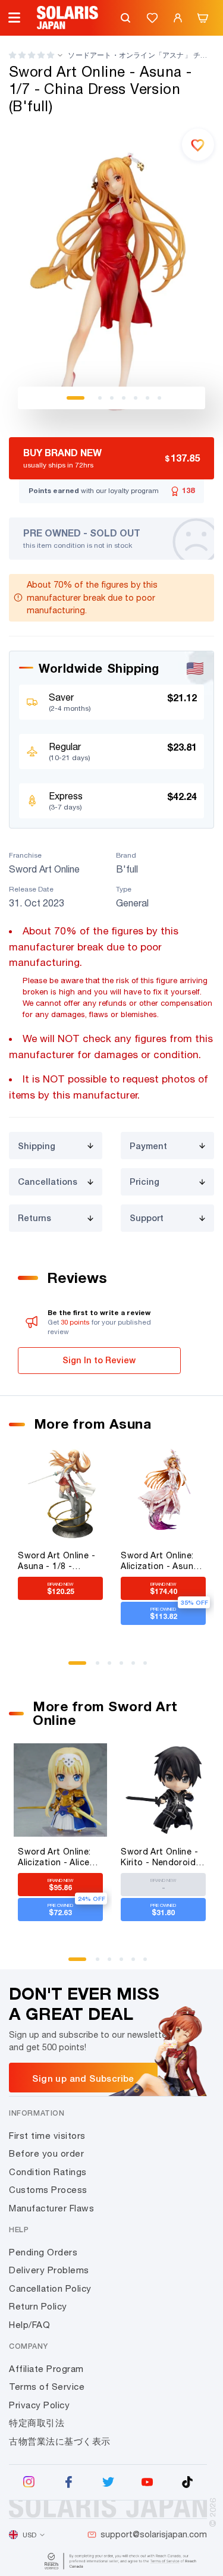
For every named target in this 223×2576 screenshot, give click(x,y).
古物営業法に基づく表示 (60, 2441)
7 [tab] (159, 398)
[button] (32, 55)
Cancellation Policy (50, 2288)
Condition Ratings (48, 2172)
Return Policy (38, 2306)
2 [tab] (100, 398)
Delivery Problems (49, 2270)
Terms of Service (47, 2387)
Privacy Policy (39, 2405)
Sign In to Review (99, 1360)
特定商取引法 (37, 2423)
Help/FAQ (29, 2325)
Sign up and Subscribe (83, 2078)
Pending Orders (43, 2252)
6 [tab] (147, 398)
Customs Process (48, 2190)
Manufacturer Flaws (51, 2208)
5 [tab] (136, 398)
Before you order (46, 2153)
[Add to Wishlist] (198, 145)
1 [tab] (76, 398)
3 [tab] (112, 398)
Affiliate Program (46, 2369)
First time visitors (47, 2136)
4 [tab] (124, 398)
